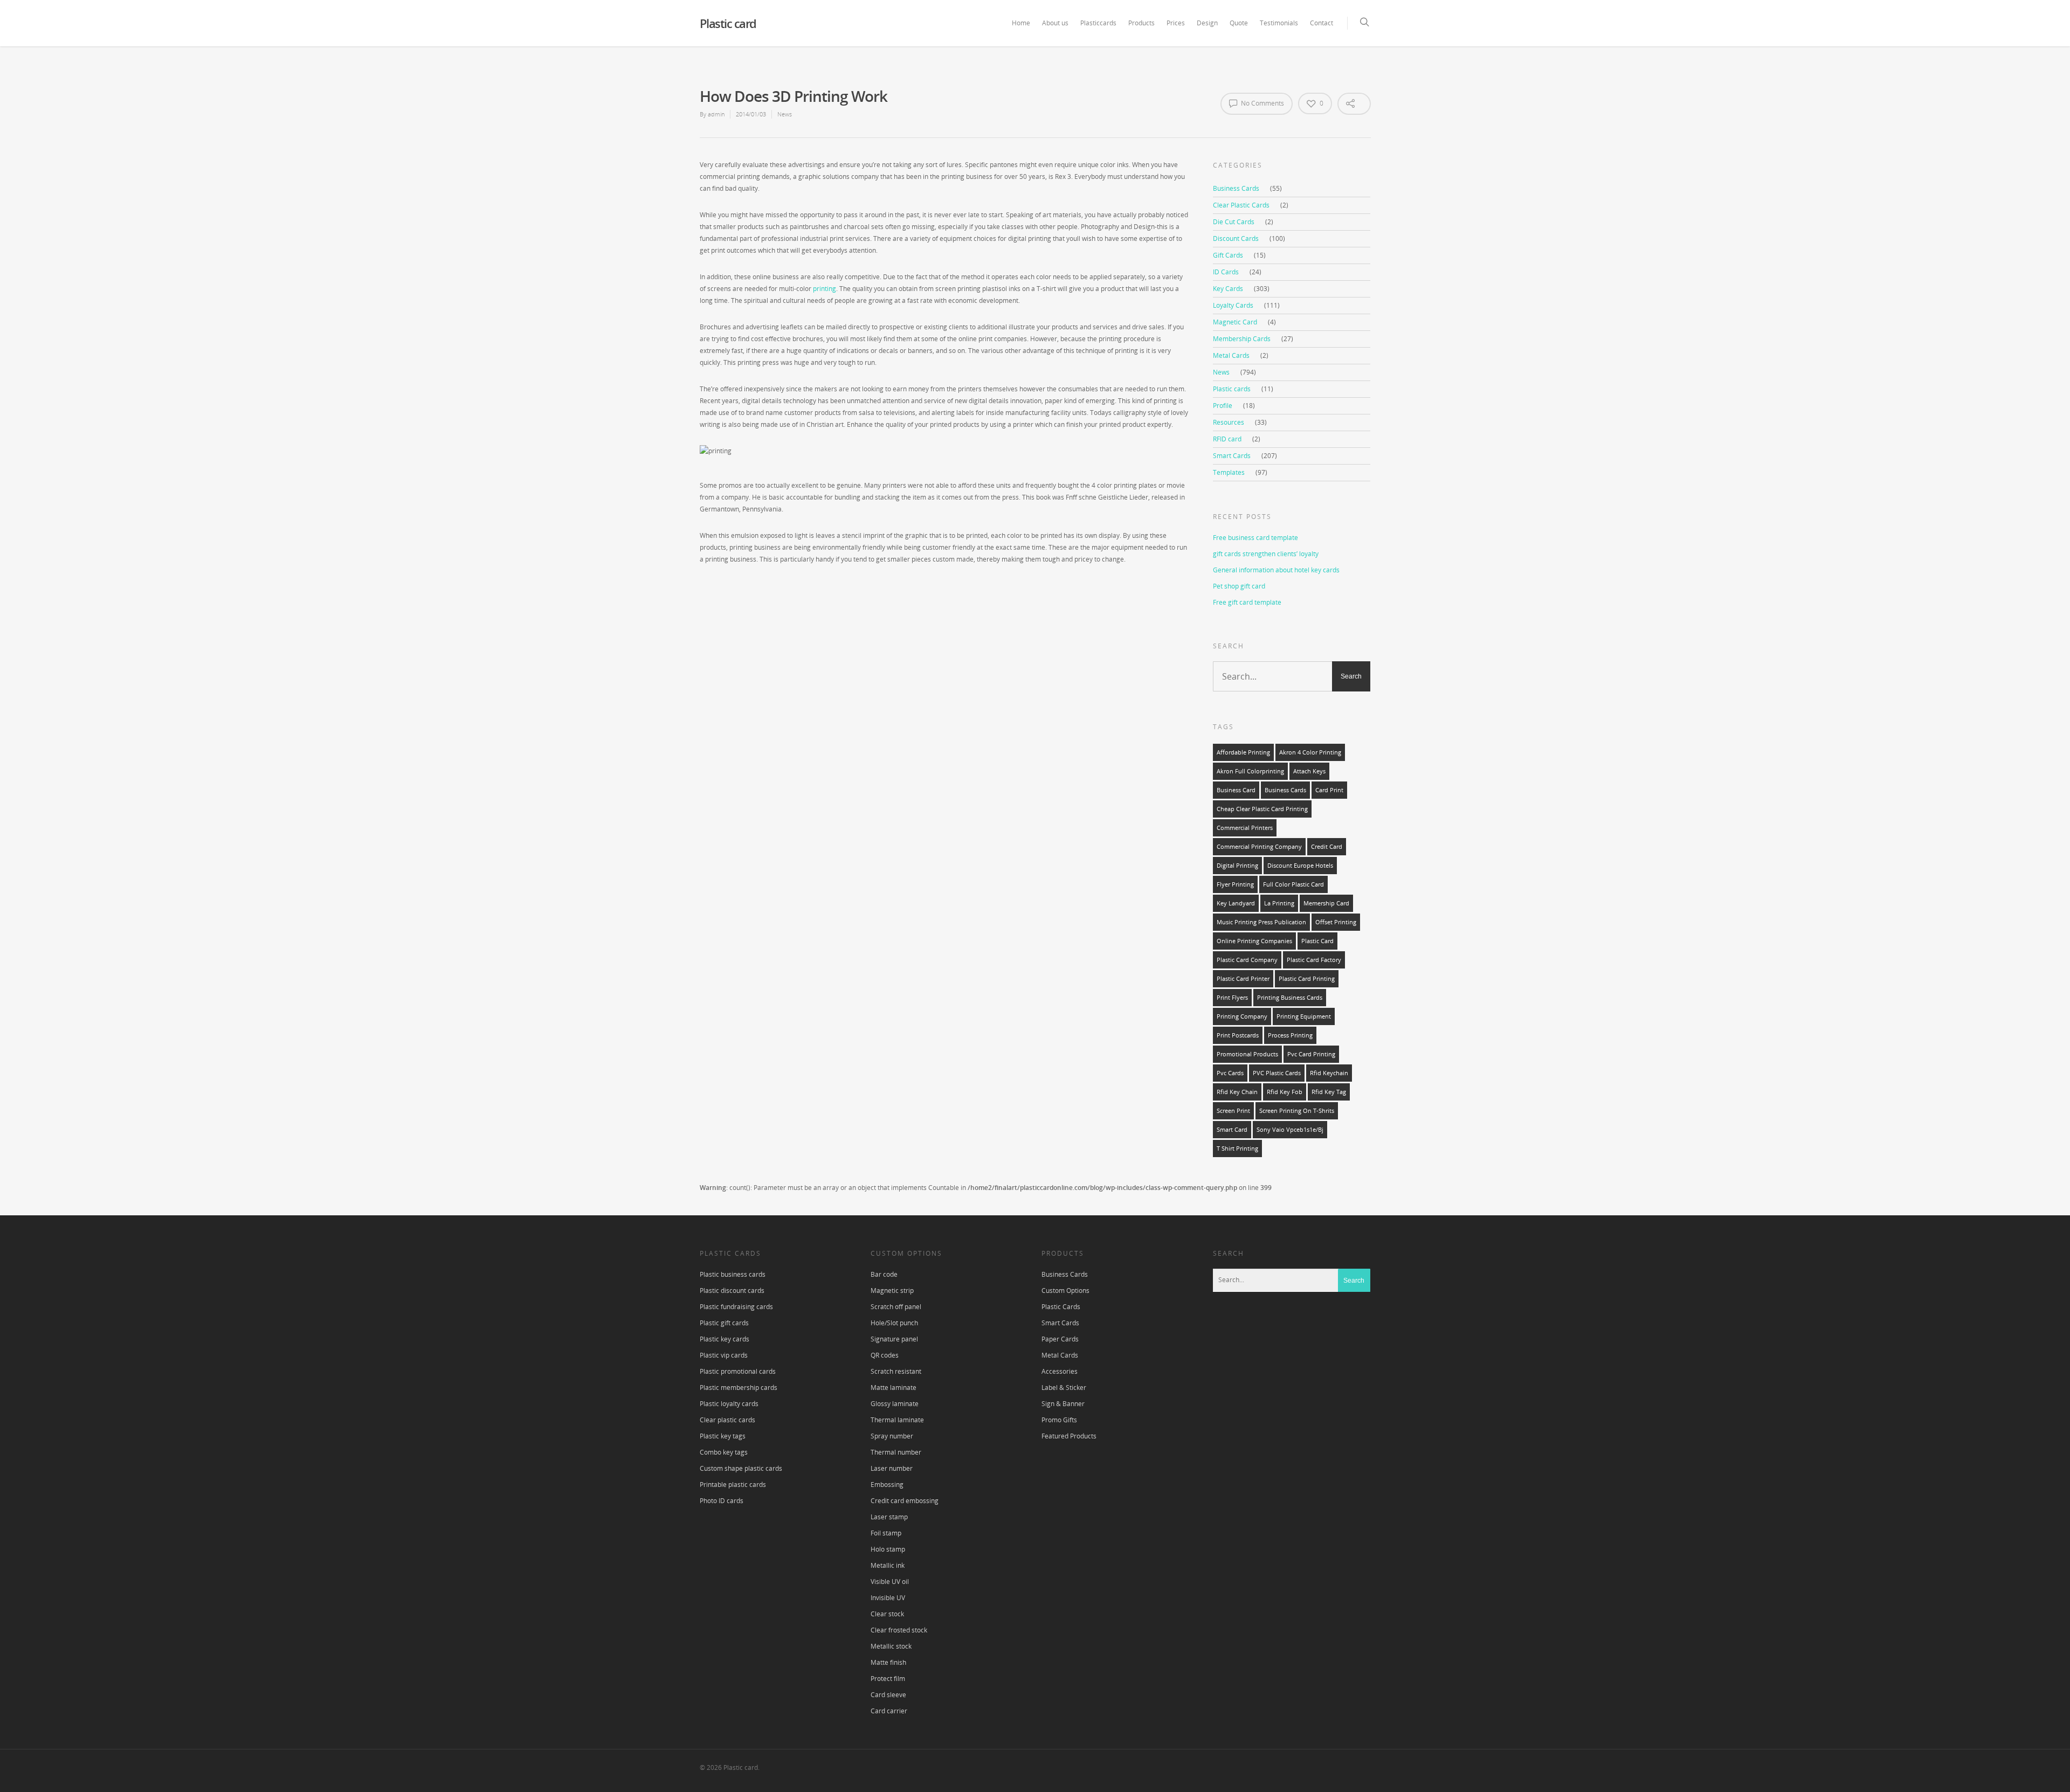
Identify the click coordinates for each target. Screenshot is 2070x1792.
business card (1236, 790)
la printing (1279, 903)
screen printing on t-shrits (1297, 1111)
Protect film (888, 1679)
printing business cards (1290, 998)
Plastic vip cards (724, 1355)
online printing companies (1254, 941)
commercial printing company (1259, 847)
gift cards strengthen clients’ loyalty (1266, 554)
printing (824, 289)
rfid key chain (1237, 1092)
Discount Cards (1236, 238)
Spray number (892, 1436)
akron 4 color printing (1310, 752)
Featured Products (1069, 1436)
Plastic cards (1232, 389)
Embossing (887, 1485)
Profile (1223, 406)
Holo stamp (888, 1549)
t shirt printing (1237, 1148)
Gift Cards (1228, 255)
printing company (1242, 1016)
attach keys (1309, 771)
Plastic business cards (733, 1274)
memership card (1326, 903)
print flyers (1232, 998)
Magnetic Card (1235, 322)
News (785, 114)
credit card (1327, 847)
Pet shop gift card (1239, 586)
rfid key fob (1285, 1092)
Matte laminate (893, 1388)
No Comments (1262, 103)
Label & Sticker (1064, 1388)
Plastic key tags (723, 1436)
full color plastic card (1293, 884)
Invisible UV (888, 1598)
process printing (1290, 1035)
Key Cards (1228, 289)
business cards (1285, 790)
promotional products (1247, 1054)
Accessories (1060, 1371)
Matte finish (888, 1662)
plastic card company (1247, 960)
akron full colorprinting (1250, 771)
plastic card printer (1243, 979)
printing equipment (1304, 1016)
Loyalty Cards (1233, 305)
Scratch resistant (896, 1371)
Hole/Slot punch (894, 1323)
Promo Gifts (1059, 1420)
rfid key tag (1329, 1092)
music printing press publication (1261, 922)
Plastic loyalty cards (729, 1404)
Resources (1229, 422)
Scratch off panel (896, 1307)
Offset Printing (1336, 922)
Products (1141, 23)
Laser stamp (889, 1517)
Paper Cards (1060, 1339)
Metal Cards (1231, 355)
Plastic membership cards (739, 1388)
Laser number (892, 1468)
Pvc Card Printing (1311, 1054)
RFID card (1227, 439)
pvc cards (1230, 1073)
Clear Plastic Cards (1241, 205)
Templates (1229, 472)
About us (1055, 23)
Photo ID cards (722, 1501)
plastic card (1317, 941)
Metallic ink (888, 1565)
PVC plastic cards (1277, 1073)
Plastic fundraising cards (736, 1307)
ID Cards (1226, 272)
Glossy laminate (895, 1404)
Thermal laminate (897, 1420)
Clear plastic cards (727, 1420)
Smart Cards (1232, 456)
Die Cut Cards (1234, 222)
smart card (1232, 1130)
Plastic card (728, 23)
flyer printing (1235, 884)
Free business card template (1255, 538)
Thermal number (896, 1452)
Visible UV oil (890, 1582)
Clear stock (887, 1614)
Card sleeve (888, 1695)
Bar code (884, 1274)
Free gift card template (1247, 602)
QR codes (885, 1355)
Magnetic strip (892, 1291)
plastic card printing (1307, 979)
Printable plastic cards (733, 1485)
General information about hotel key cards (1276, 570)
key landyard (1236, 903)
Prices (1176, 23)
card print (1329, 790)
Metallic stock (891, 1646)
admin (716, 114)
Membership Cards (1242, 339)
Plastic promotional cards (738, 1371)
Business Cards (1236, 188)
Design (1207, 23)
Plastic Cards (1061, 1307)
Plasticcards (1098, 23)
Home (1021, 23)
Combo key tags (724, 1452)
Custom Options (1065, 1291)
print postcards (1238, 1035)
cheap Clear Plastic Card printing (1262, 809)
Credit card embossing (905, 1501)
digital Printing (1237, 866)
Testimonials (1279, 23)
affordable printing (1243, 752)
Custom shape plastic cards (741, 1468)
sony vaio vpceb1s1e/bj (1290, 1130)
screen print (1233, 1111)
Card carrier (889, 1711)
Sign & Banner (1063, 1404)
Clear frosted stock (899, 1630)
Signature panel (894, 1339)
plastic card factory (1314, 960)
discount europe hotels (1300, 866)
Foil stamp (886, 1533)
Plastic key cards (724, 1339)
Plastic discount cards (732, 1291)
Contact (1322, 23)
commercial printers (1245, 828)
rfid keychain (1329, 1073)
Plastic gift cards (724, 1323)
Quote (1239, 23)
